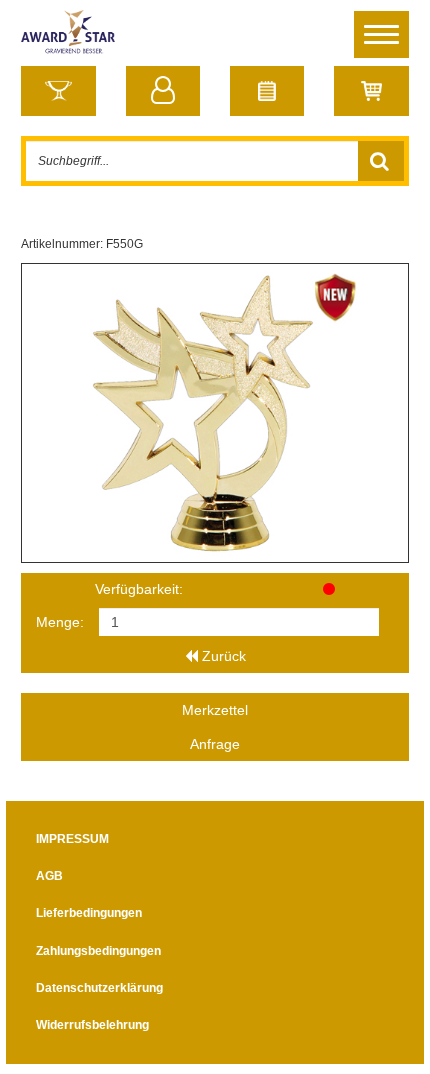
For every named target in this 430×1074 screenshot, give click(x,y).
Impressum (72, 839)
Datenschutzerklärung (99, 988)
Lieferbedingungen (89, 913)
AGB (49, 876)
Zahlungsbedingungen (98, 951)
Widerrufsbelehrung (92, 1025)
